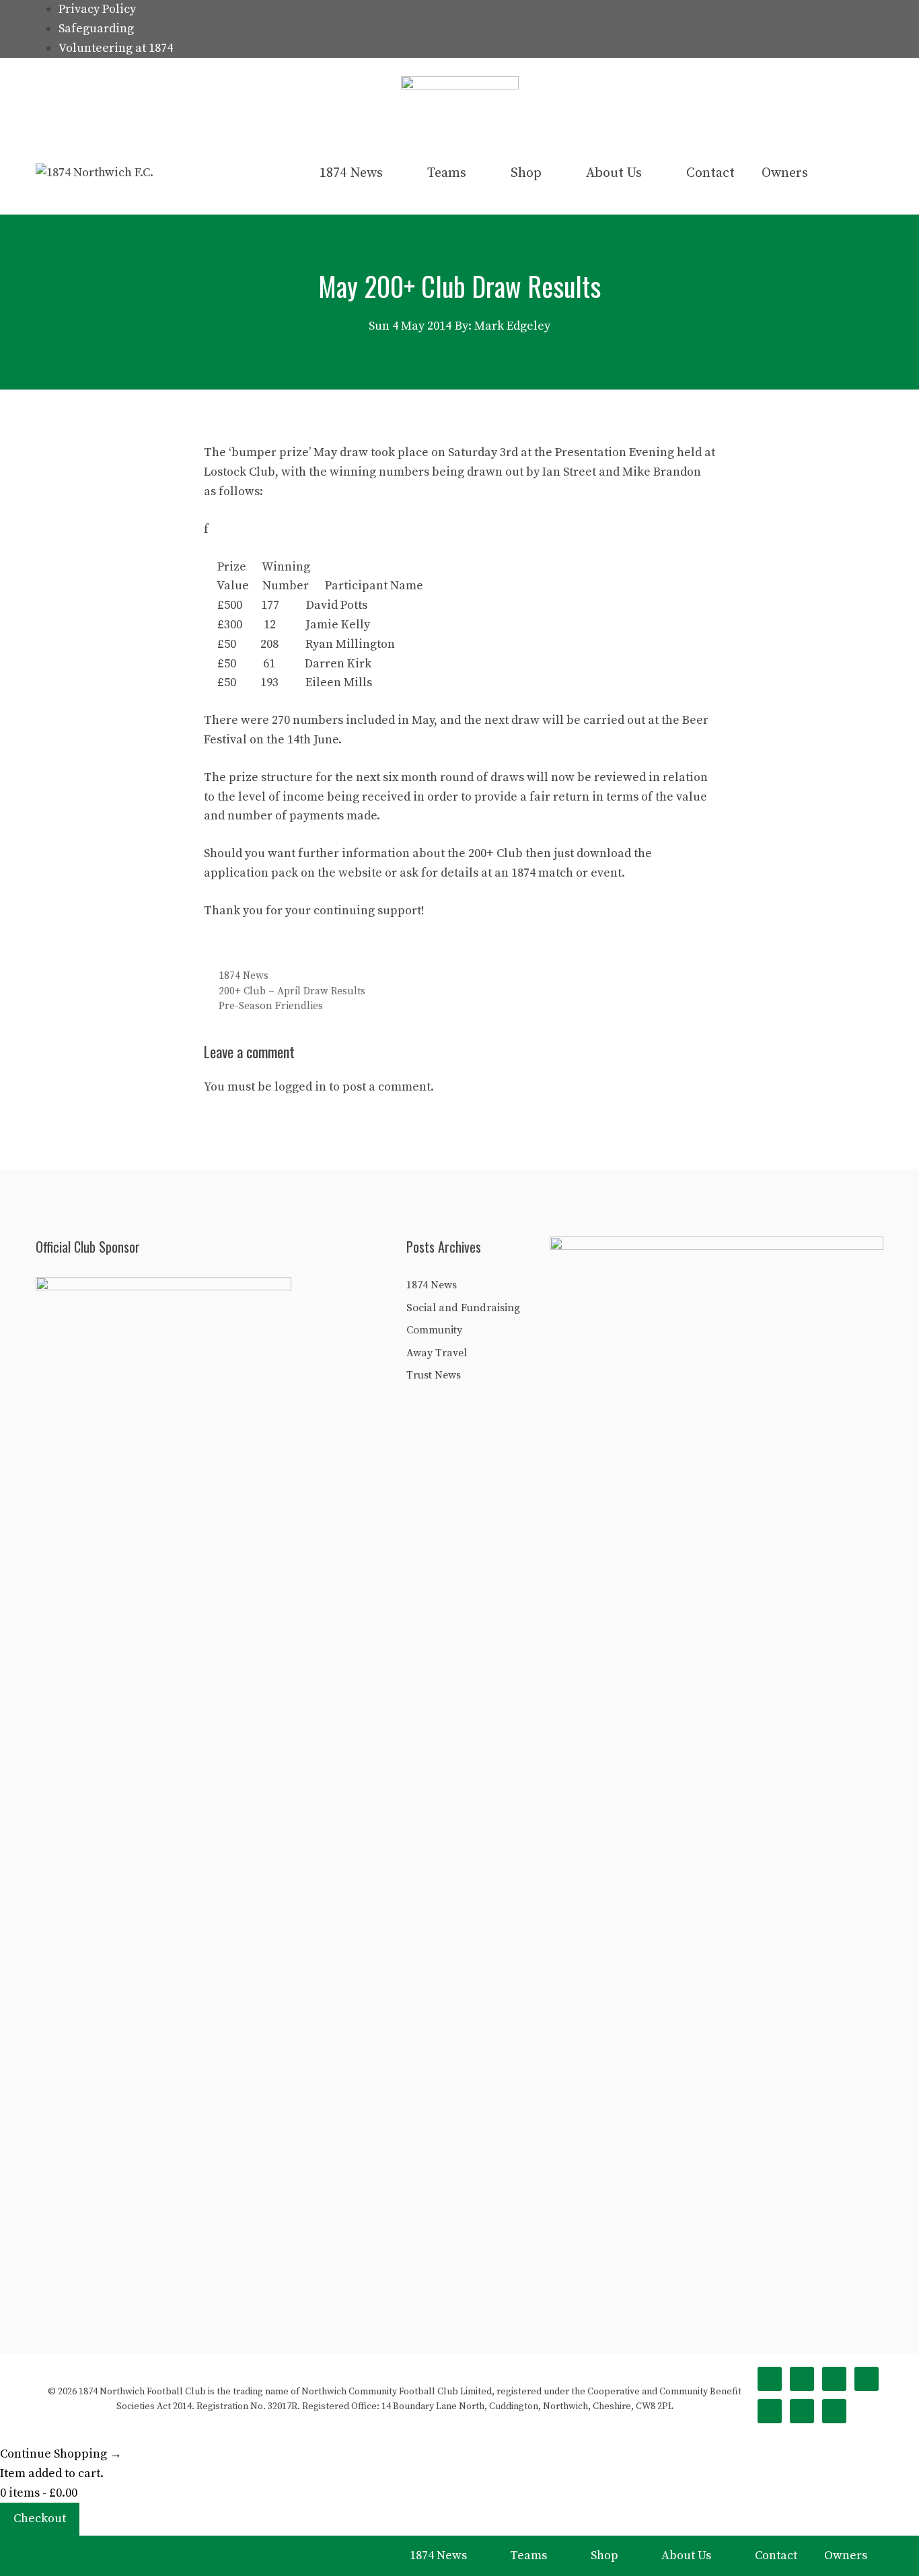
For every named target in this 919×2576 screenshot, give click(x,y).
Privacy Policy (97, 9)
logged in (300, 1087)
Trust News (434, 1375)
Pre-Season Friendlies (271, 1006)
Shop (526, 173)
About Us (614, 173)
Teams (447, 173)
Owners (785, 173)
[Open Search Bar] (861, 174)
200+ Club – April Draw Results (292, 991)
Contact (710, 173)
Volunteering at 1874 (116, 48)
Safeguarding (96, 29)
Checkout (40, 2518)
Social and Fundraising (463, 1308)
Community (434, 1330)
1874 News (351, 173)
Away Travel (437, 1353)
